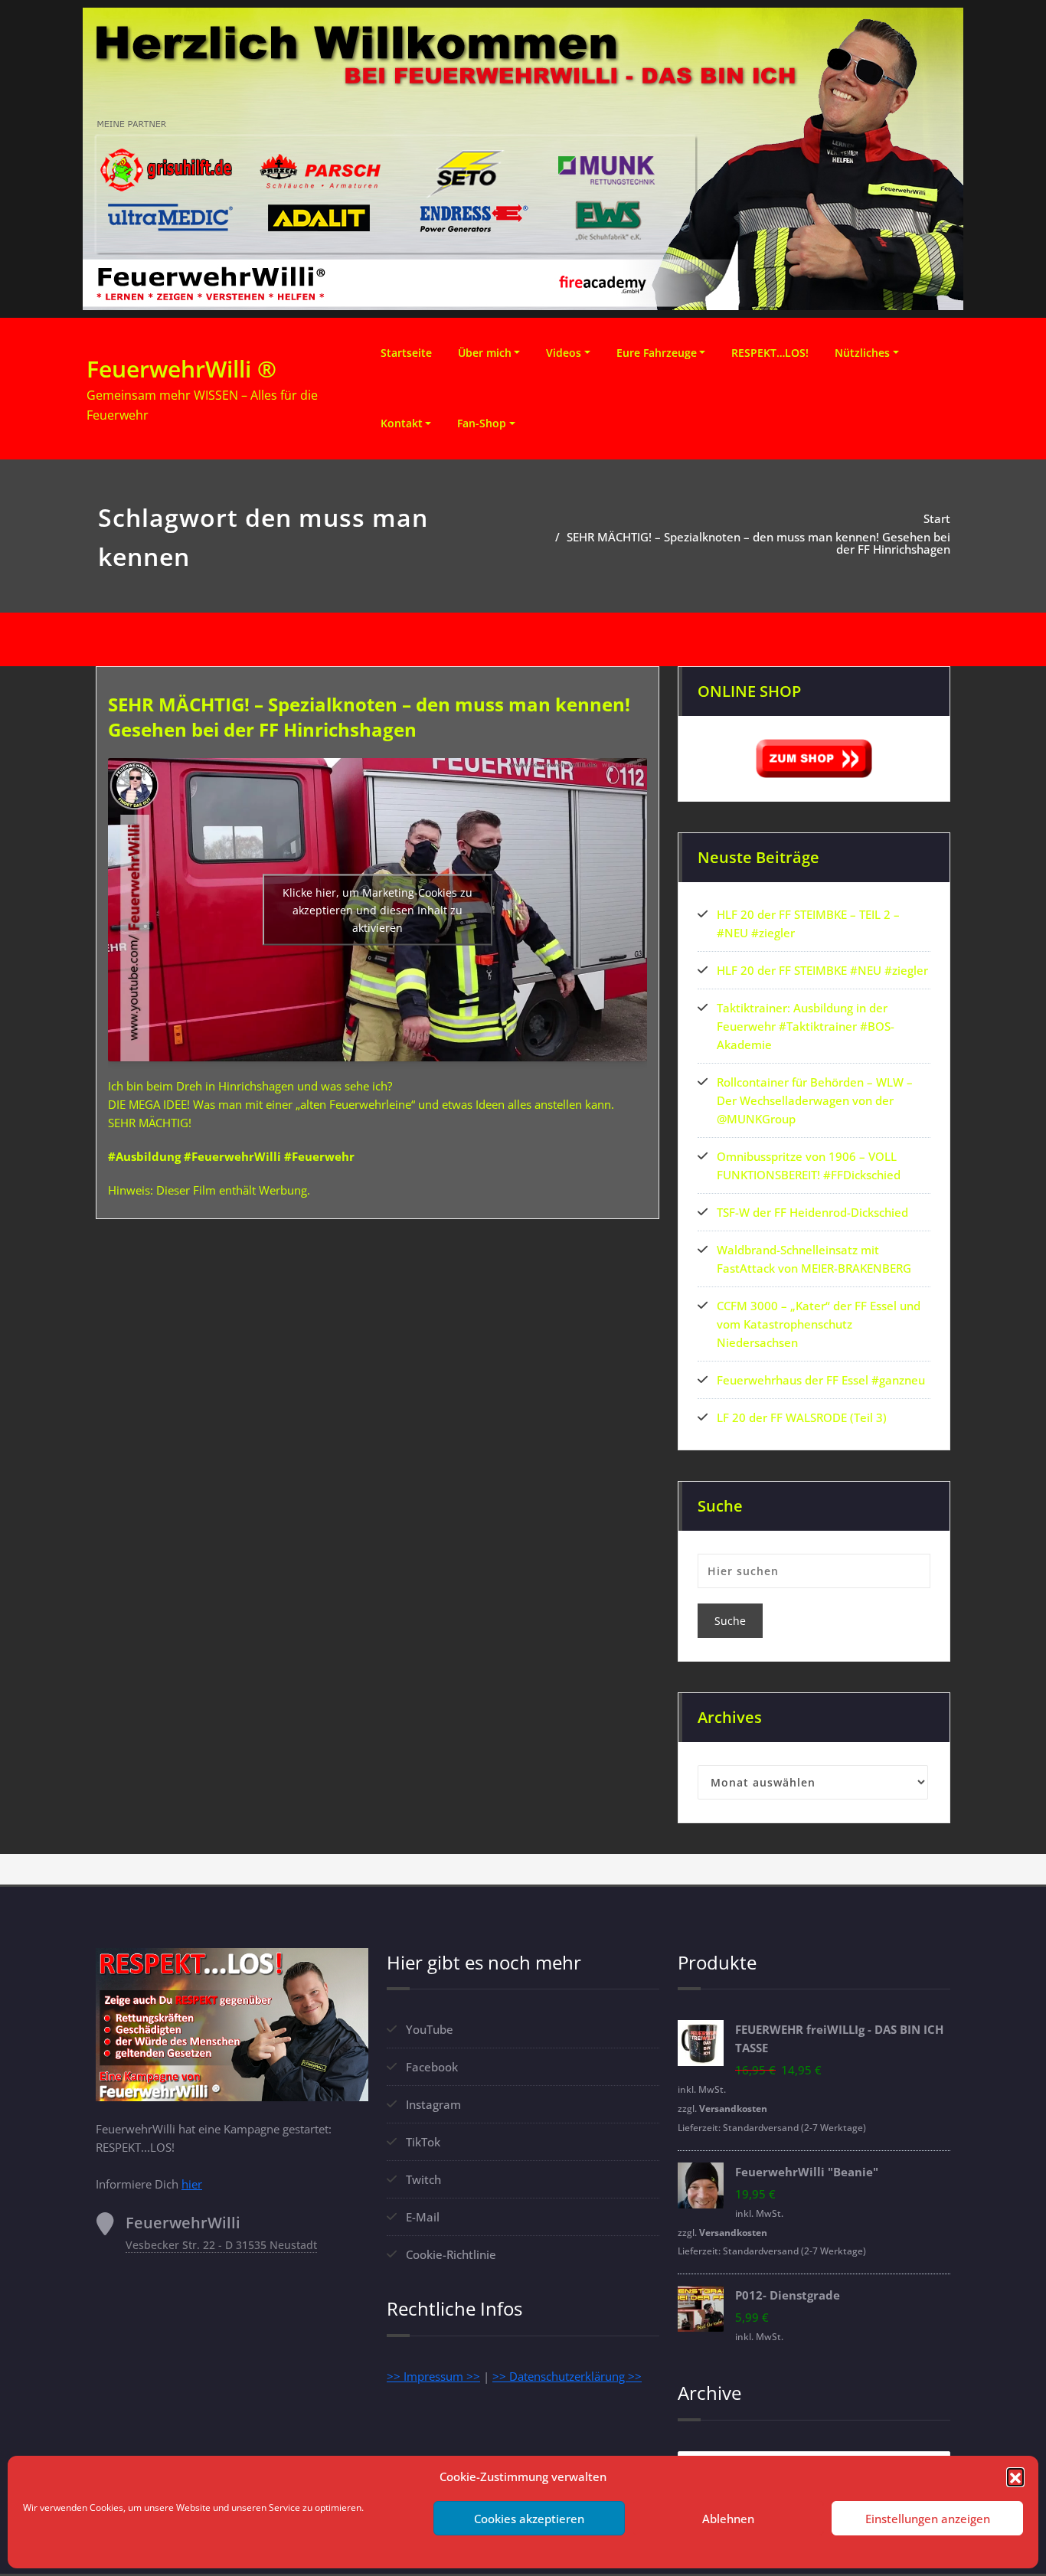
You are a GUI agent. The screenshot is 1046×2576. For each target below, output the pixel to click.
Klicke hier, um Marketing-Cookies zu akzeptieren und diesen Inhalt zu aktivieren (378, 910)
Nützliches (862, 353)
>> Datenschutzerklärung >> (567, 2376)
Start (937, 518)
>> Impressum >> (433, 2376)
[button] (1015, 2476)
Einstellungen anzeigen (928, 2519)
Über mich (485, 353)
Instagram (433, 2104)
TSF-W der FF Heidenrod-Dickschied (812, 1212)
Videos (564, 353)
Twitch (423, 2179)
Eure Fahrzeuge (657, 353)
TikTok (423, 2142)
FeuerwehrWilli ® (181, 369)
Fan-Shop (482, 423)
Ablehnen (728, 2519)
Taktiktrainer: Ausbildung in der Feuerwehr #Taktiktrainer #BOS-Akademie (806, 1026)
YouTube (430, 2029)
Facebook (432, 2067)
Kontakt (402, 423)
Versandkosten (733, 2109)
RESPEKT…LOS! (770, 353)
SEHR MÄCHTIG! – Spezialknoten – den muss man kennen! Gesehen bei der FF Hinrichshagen (758, 543)
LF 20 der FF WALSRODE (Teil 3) (802, 1417)
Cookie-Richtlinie (451, 2254)
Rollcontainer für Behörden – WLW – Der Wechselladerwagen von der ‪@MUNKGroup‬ (815, 1100)
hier (192, 2184)
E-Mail (423, 2217)
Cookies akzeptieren (529, 2519)
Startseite (406, 353)
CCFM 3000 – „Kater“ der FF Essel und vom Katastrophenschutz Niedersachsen (819, 1324)
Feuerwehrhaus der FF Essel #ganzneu (821, 1380)
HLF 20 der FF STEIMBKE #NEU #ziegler (822, 970)
